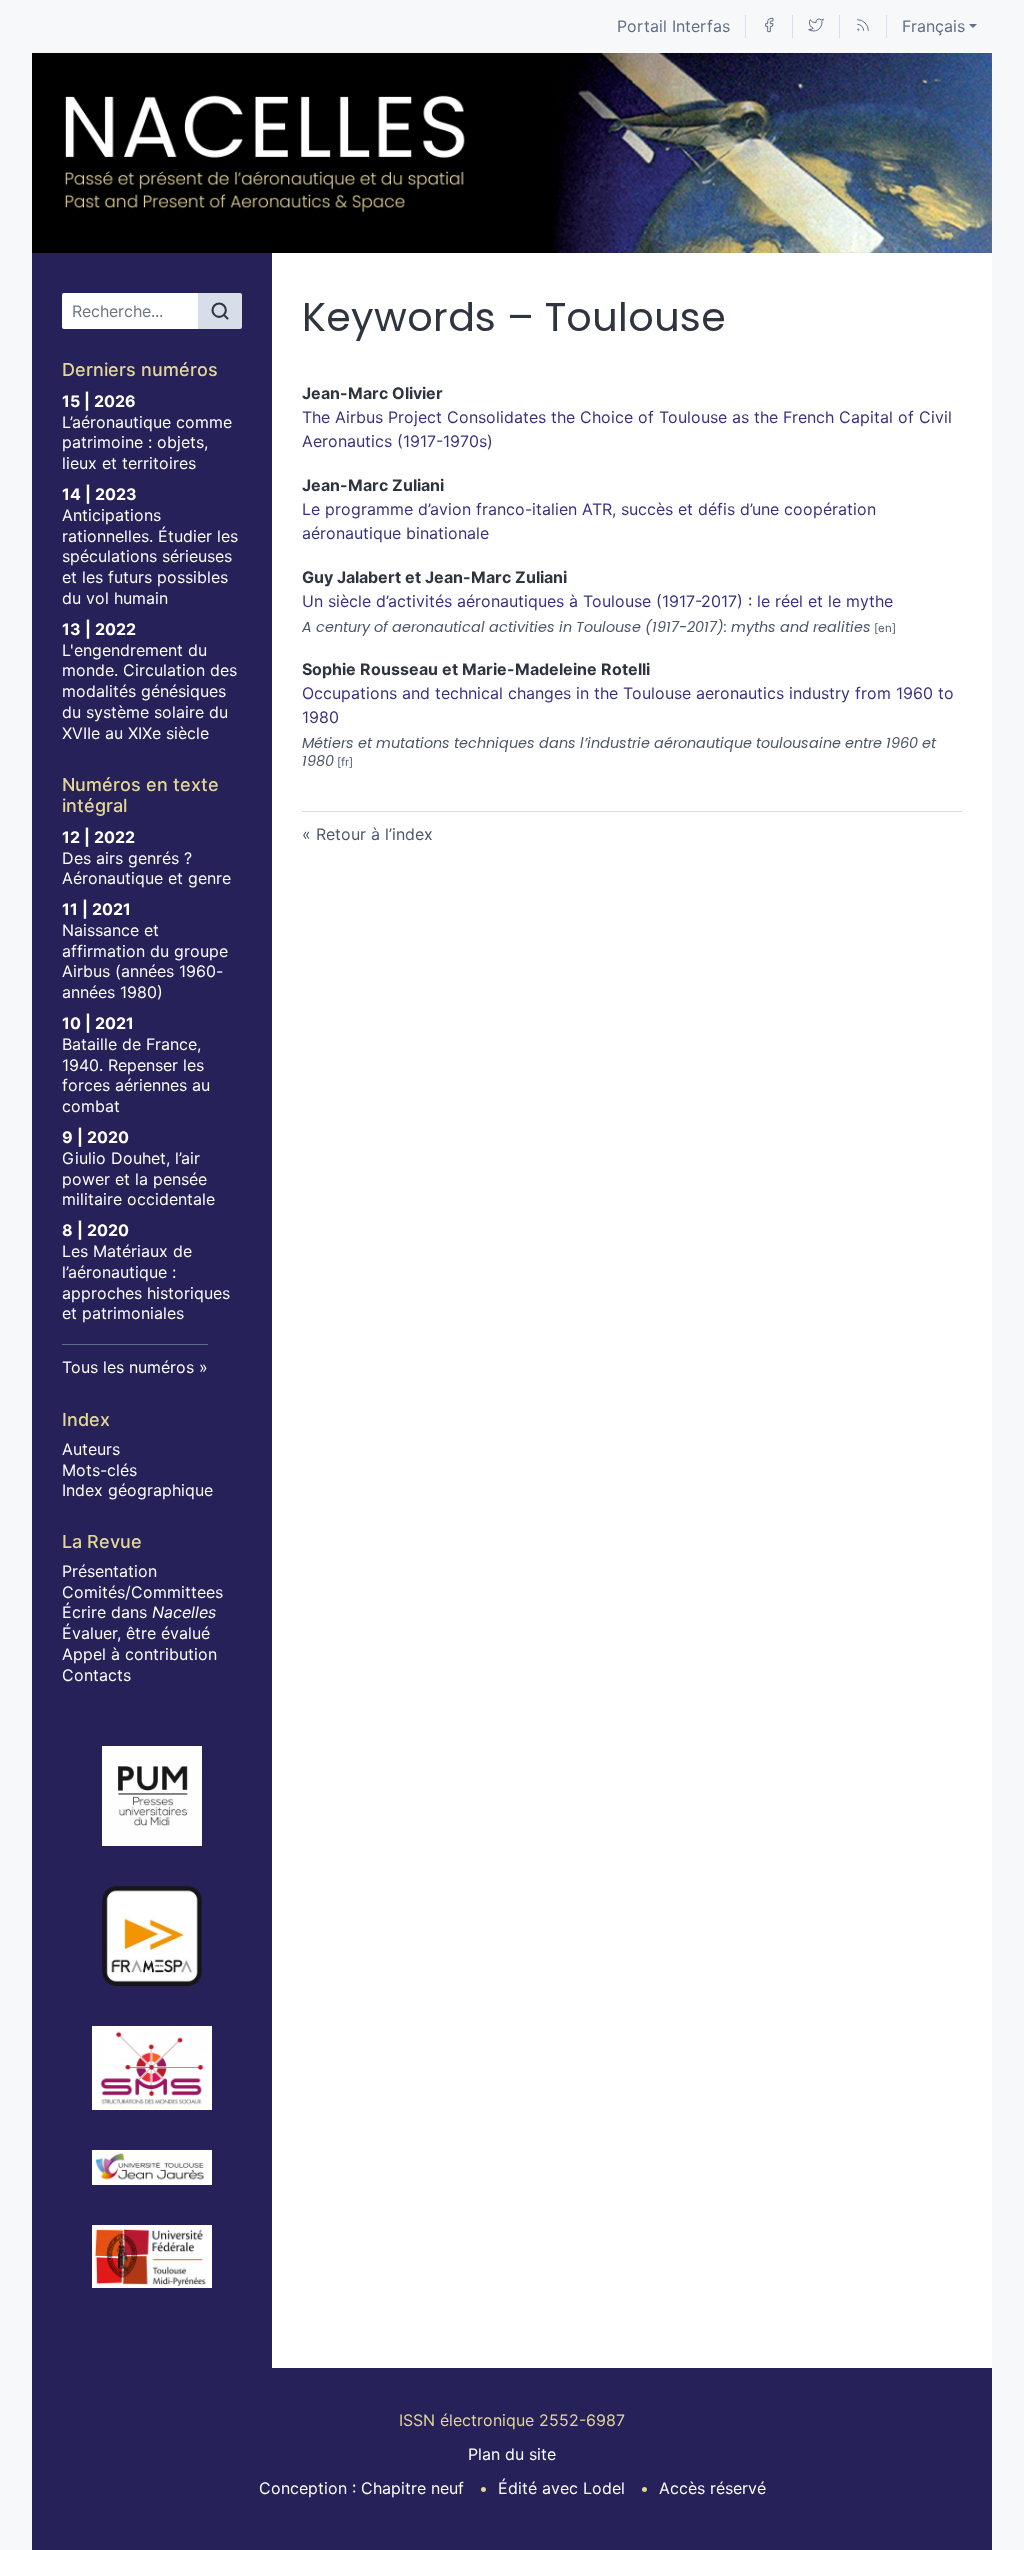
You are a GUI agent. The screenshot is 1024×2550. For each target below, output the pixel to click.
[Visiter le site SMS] (152, 2068)
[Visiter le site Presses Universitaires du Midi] (152, 1796)
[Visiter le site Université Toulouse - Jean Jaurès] (152, 2168)
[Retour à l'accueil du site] (266, 153)
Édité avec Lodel (561, 2488)
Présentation (109, 1571)
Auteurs (91, 1449)
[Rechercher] (220, 311)
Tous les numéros (128, 1367)
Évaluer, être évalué (136, 1633)
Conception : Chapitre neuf (361, 2488)
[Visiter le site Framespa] (152, 1936)
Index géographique (137, 1490)
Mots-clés (99, 1470)
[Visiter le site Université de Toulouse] (152, 2256)
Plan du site (512, 2454)
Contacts (96, 1675)
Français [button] (933, 26)
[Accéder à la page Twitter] (816, 26)
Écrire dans (139, 1612)
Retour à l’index (374, 834)
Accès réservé (712, 2488)
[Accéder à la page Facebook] (769, 26)
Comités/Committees (142, 1592)
